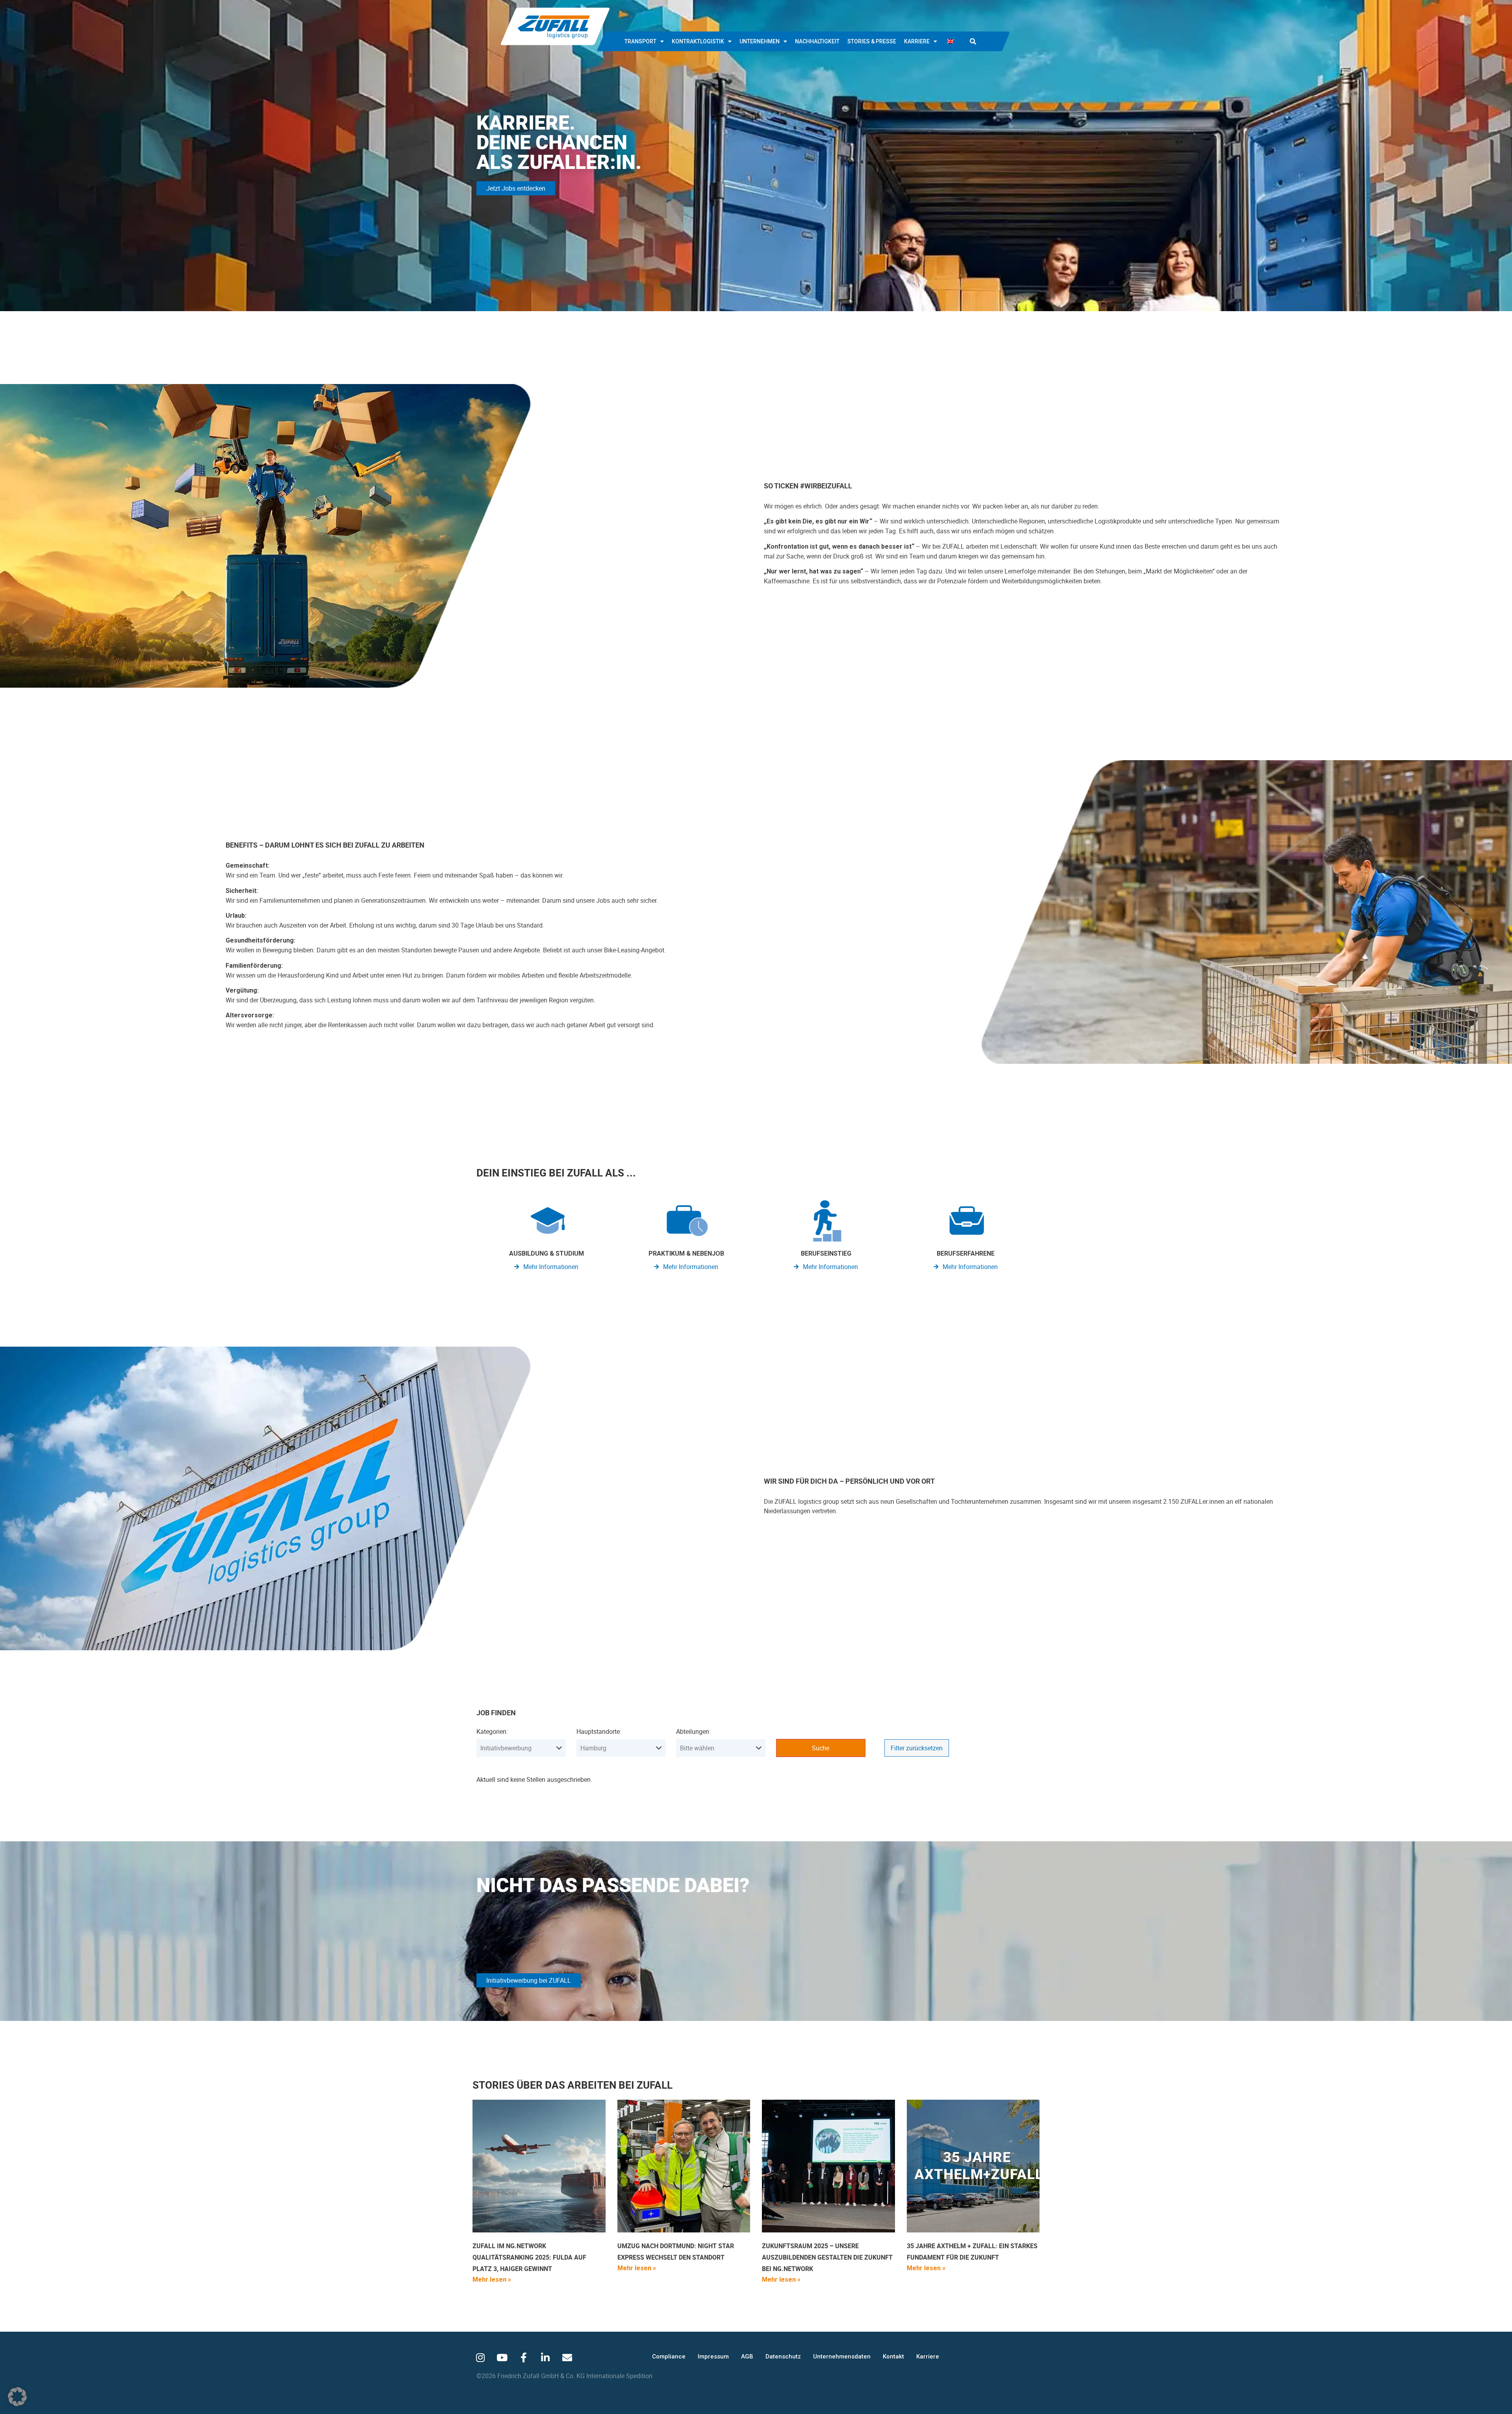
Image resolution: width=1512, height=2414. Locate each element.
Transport (640, 41)
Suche (821, 1748)
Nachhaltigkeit (817, 41)
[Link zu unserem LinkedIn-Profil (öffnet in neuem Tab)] (545, 2357)
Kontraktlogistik (698, 41)
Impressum (713, 2356)
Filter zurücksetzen (917, 1748)
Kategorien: (492, 1731)
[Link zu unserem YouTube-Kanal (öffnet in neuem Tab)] (502, 2357)
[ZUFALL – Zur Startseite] (555, 26)
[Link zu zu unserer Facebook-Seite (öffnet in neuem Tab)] (524, 2357)
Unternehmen (760, 41)
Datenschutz (783, 2356)
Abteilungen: (693, 1731)
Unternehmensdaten (842, 2356)
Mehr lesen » (492, 2279)
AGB (747, 2356)
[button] (973, 41)
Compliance (669, 2356)
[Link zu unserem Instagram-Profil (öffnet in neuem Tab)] (480, 2357)
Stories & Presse (872, 41)
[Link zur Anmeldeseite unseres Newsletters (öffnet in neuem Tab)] (567, 2357)
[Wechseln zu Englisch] (951, 41)
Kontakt (893, 2356)
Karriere (917, 41)
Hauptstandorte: (599, 1731)
